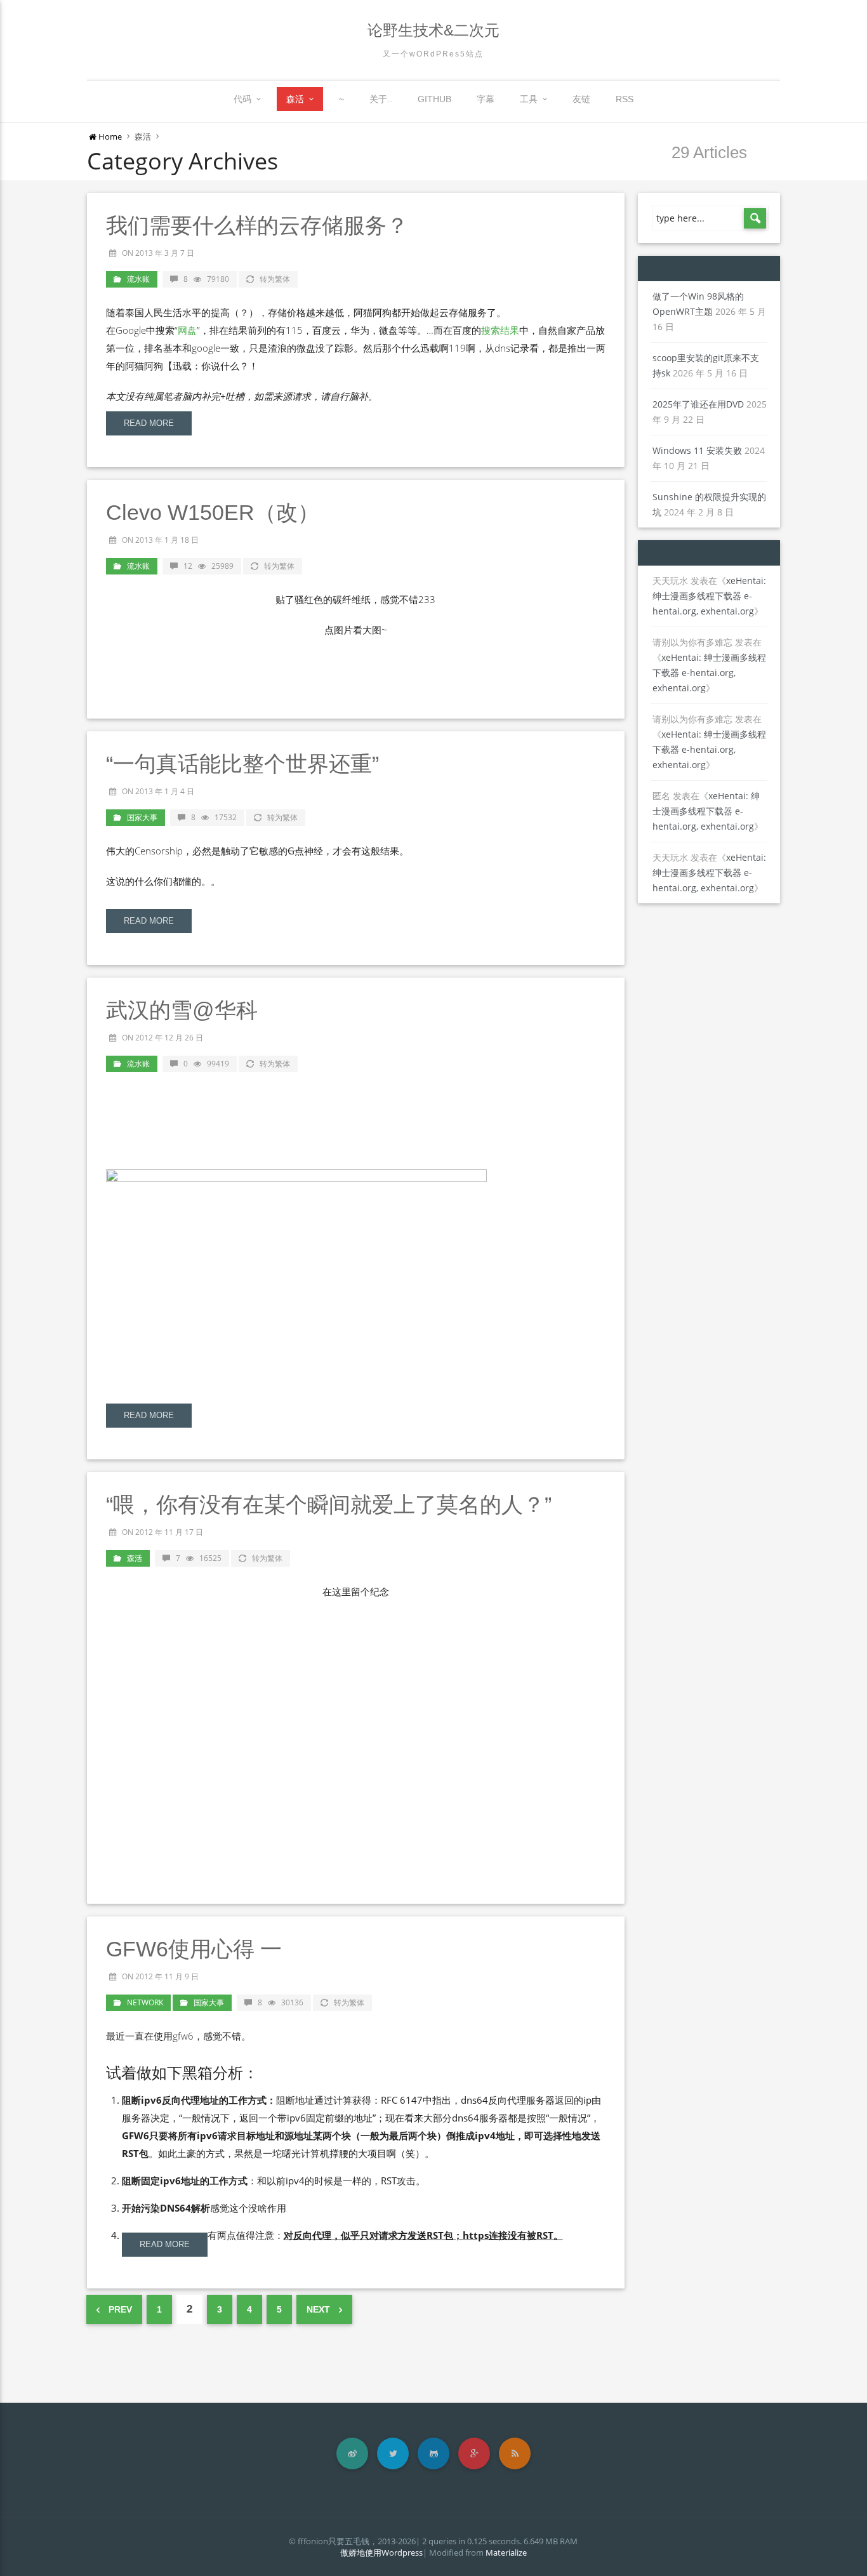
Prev (119, 2309)
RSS (625, 99)
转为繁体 (275, 279)
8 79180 (206, 279)
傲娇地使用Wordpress (381, 2553)
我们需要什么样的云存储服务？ (257, 225)
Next (320, 2309)
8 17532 (214, 817)
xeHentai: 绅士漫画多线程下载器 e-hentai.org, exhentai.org (709, 596)
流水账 (138, 279)
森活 (295, 99)
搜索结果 (500, 330)
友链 (581, 99)
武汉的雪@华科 (182, 1010)
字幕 (486, 99)
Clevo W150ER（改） (213, 512)
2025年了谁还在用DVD (698, 404)
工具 (529, 99)
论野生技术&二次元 (433, 30)
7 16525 (199, 1558)
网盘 (187, 330)
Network (145, 2002)
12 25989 (208, 566)
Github (434, 99)
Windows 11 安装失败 (697, 450)
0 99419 (206, 1064)
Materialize (506, 2553)
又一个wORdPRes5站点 (433, 54)
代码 (242, 99)
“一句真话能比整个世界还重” (242, 764)
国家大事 (142, 817)
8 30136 (281, 2002)
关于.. (381, 99)
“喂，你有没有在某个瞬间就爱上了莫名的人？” (329, 1504)
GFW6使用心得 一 (194, 1949)
